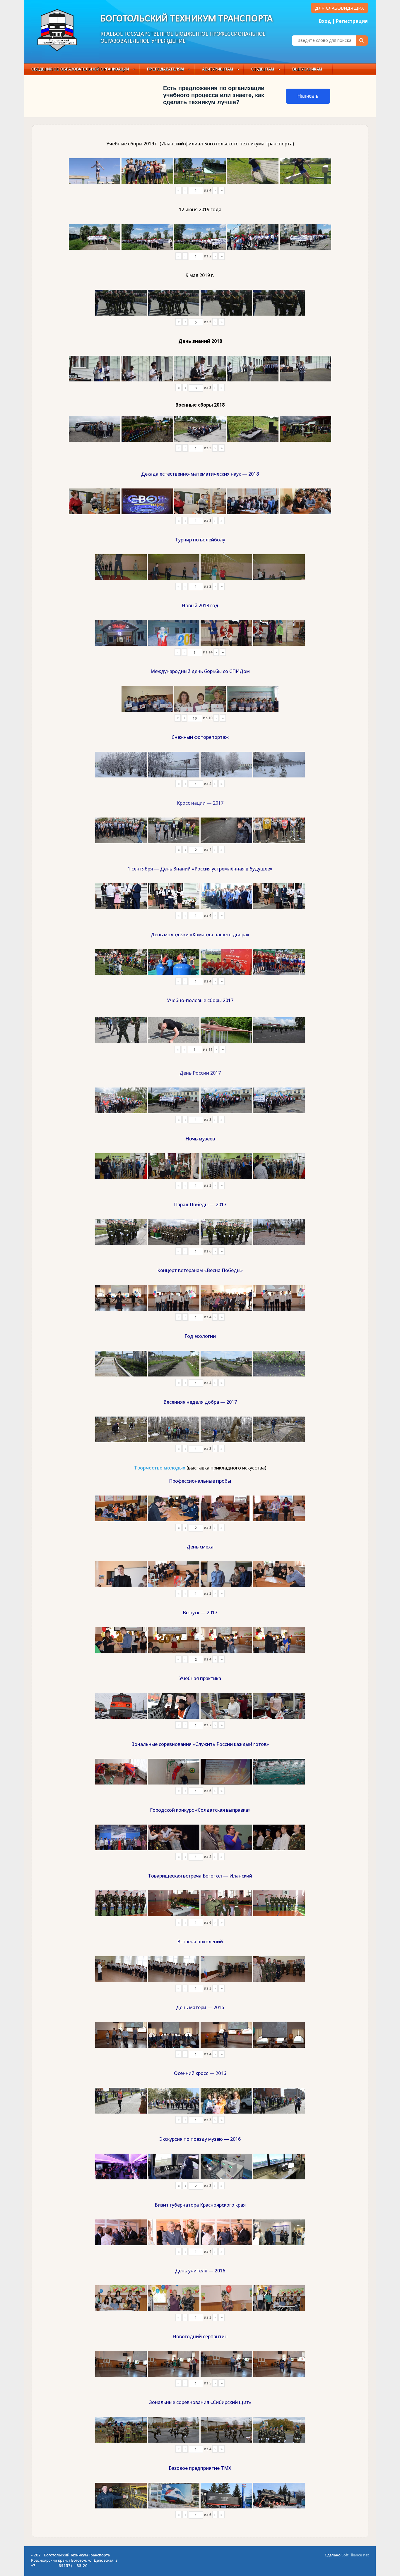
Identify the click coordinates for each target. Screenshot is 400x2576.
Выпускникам (307, 69)
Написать (308, 96)
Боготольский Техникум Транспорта (187, 19)
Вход (325, 21)
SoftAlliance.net (355, 2555)
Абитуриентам (218, 69)
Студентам (263, 69)
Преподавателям (165, 69)
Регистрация (352, 21)
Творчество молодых (160, 1468)
